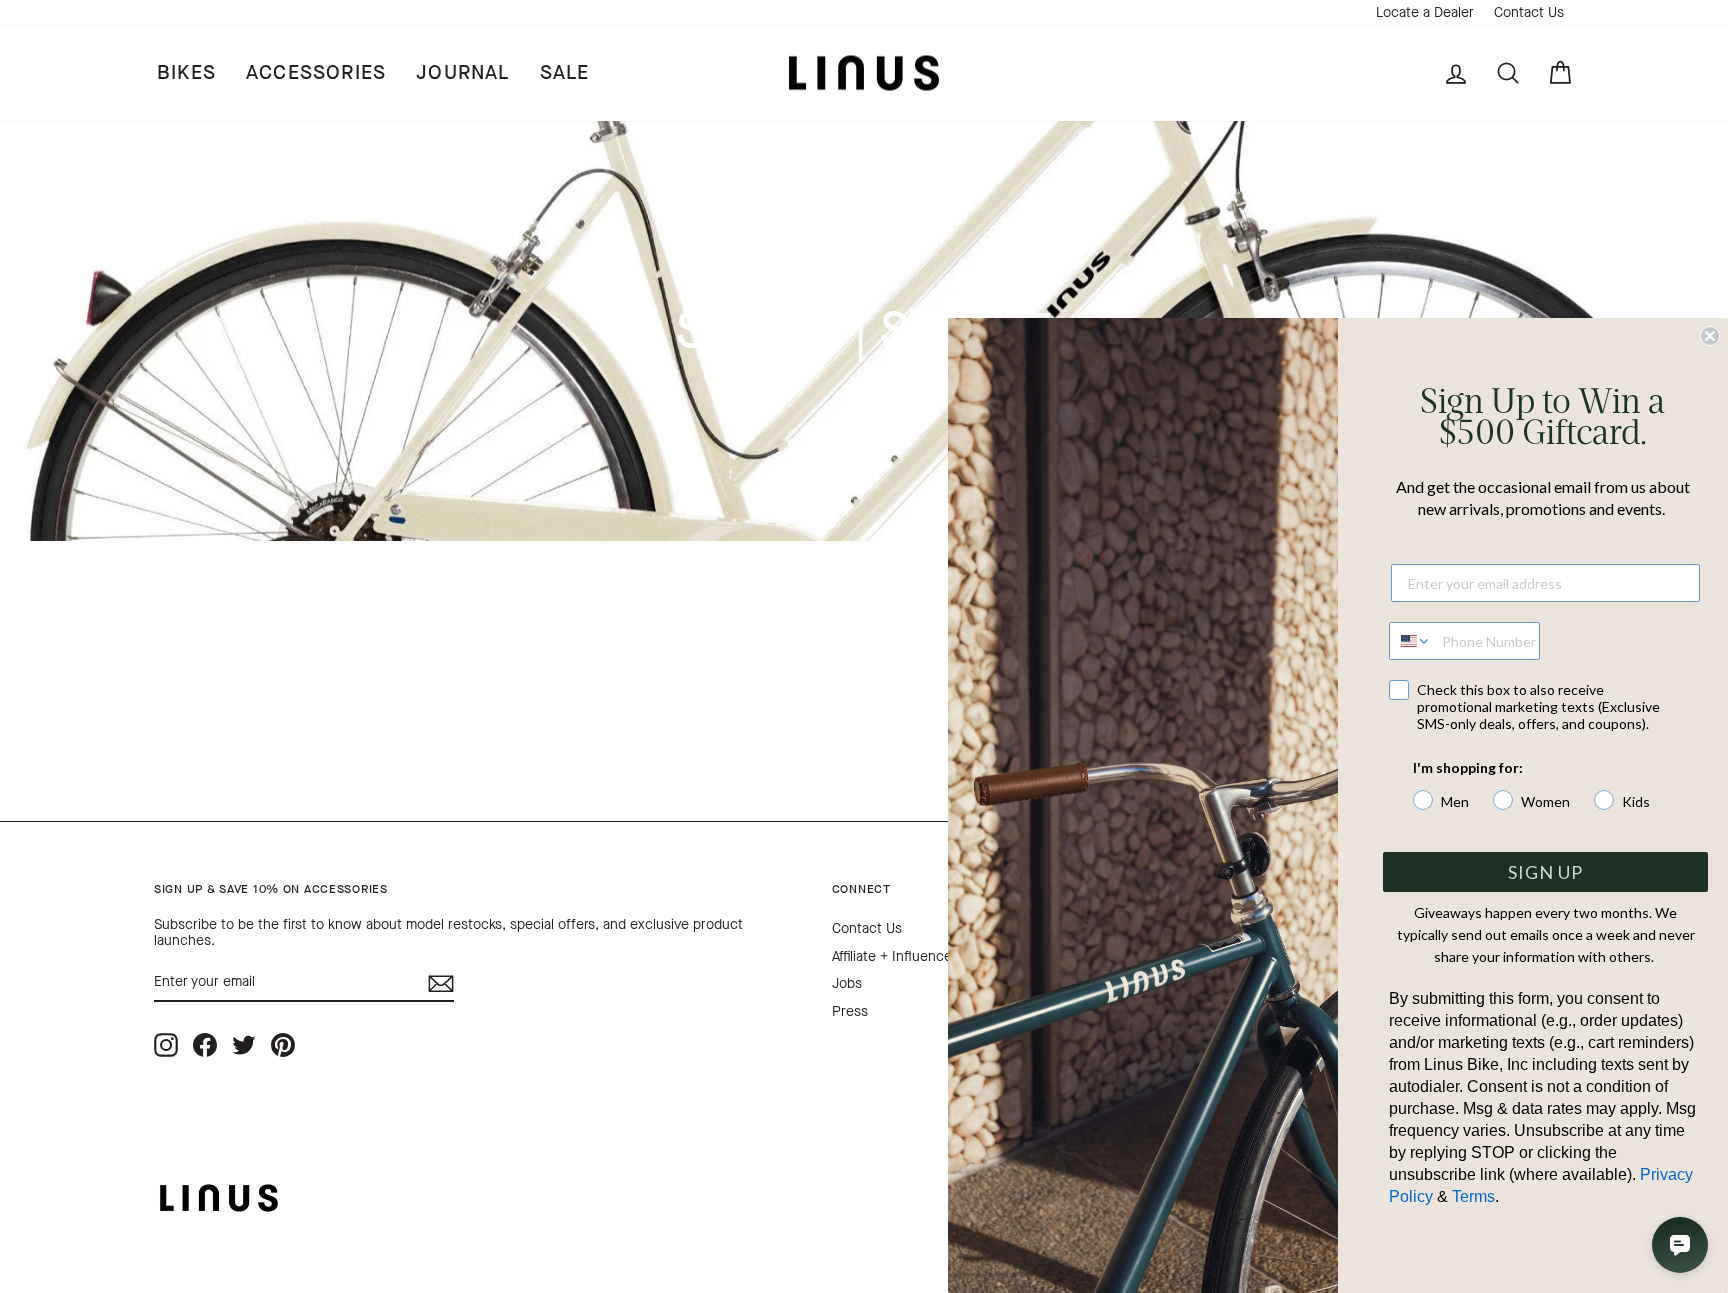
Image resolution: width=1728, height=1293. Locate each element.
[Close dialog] (1710, 336)
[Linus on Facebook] (205, 1044)
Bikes (186, 72)
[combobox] (1411, 641)
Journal (462, 72)
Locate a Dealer (1425, 12)
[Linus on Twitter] (244, 1044)
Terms (1473, 1196)
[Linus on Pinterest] (283, 1044)
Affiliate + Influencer (894, 956)
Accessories (316, 72)
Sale (565, 72)
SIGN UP (1545, 872)
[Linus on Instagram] (166, 1044)
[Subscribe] (441, 983)
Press (850, 1011)
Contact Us (1529, 12)
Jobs (847, 983)
